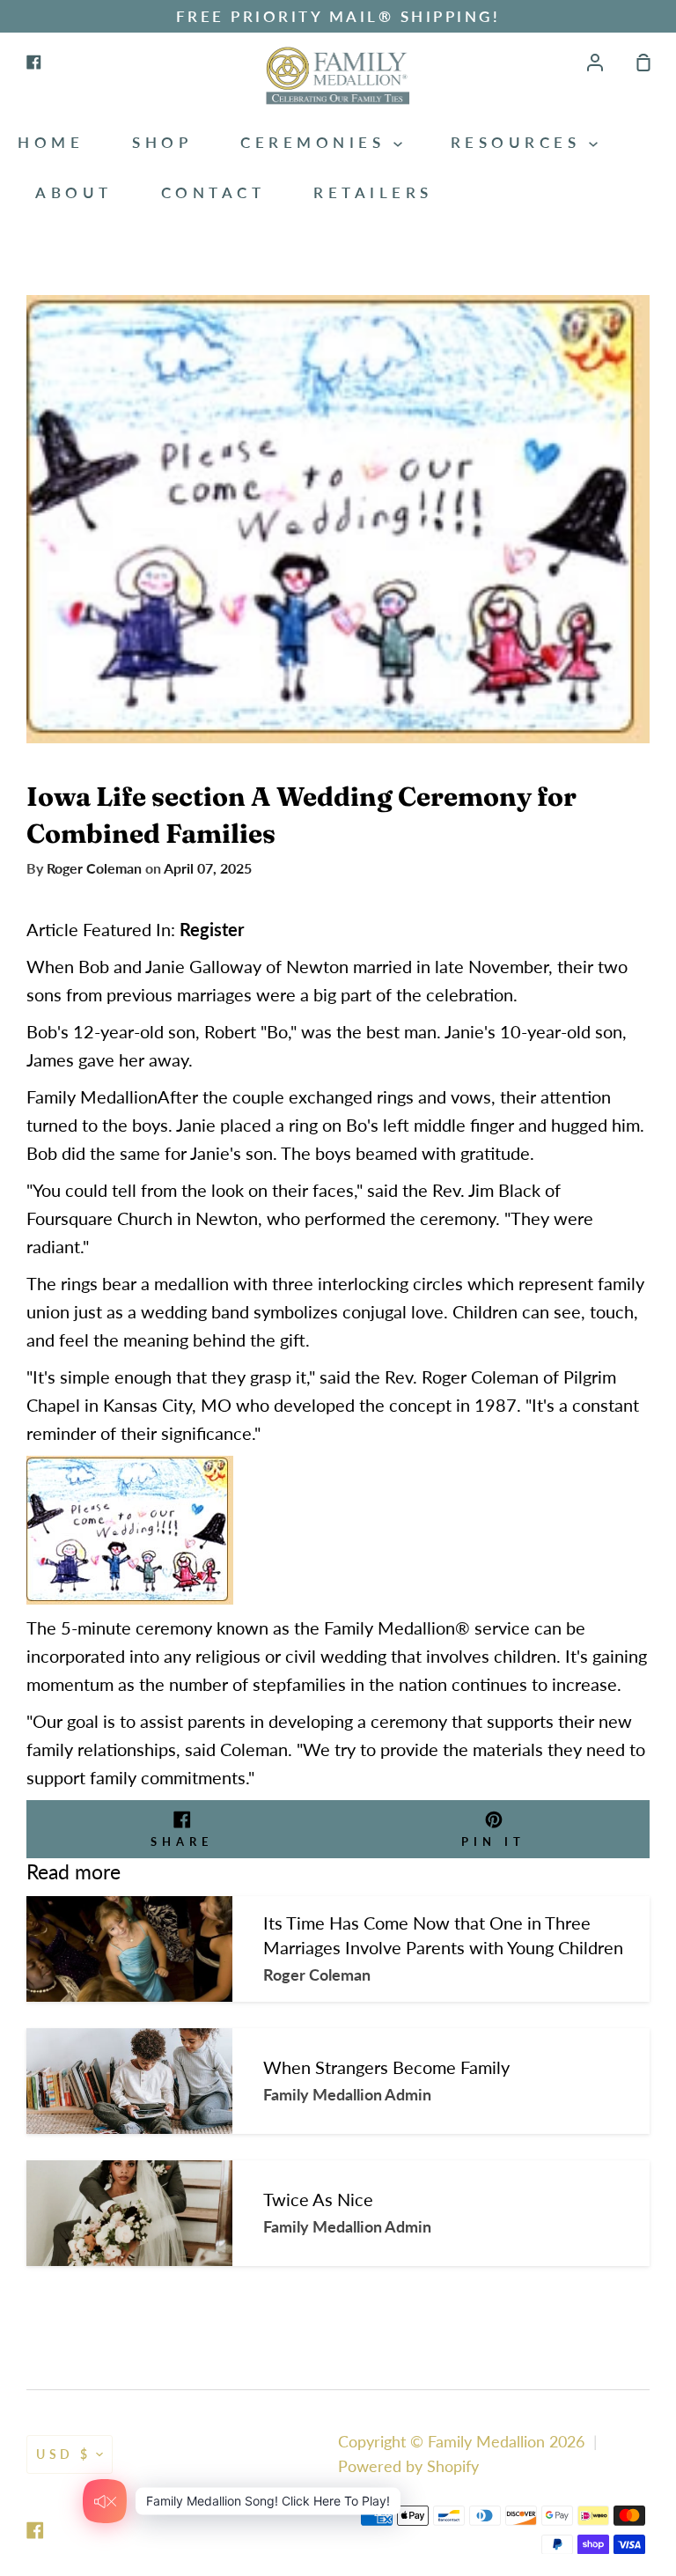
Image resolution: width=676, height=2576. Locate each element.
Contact (213, 192)
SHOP (162, 142)
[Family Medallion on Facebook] (35, 2530)
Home (51, 142)
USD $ (64, 2454)
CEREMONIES (317, 142)
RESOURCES (520, 142)
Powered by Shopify (408, 2466)
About (74, 192)
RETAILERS (373, 192)
